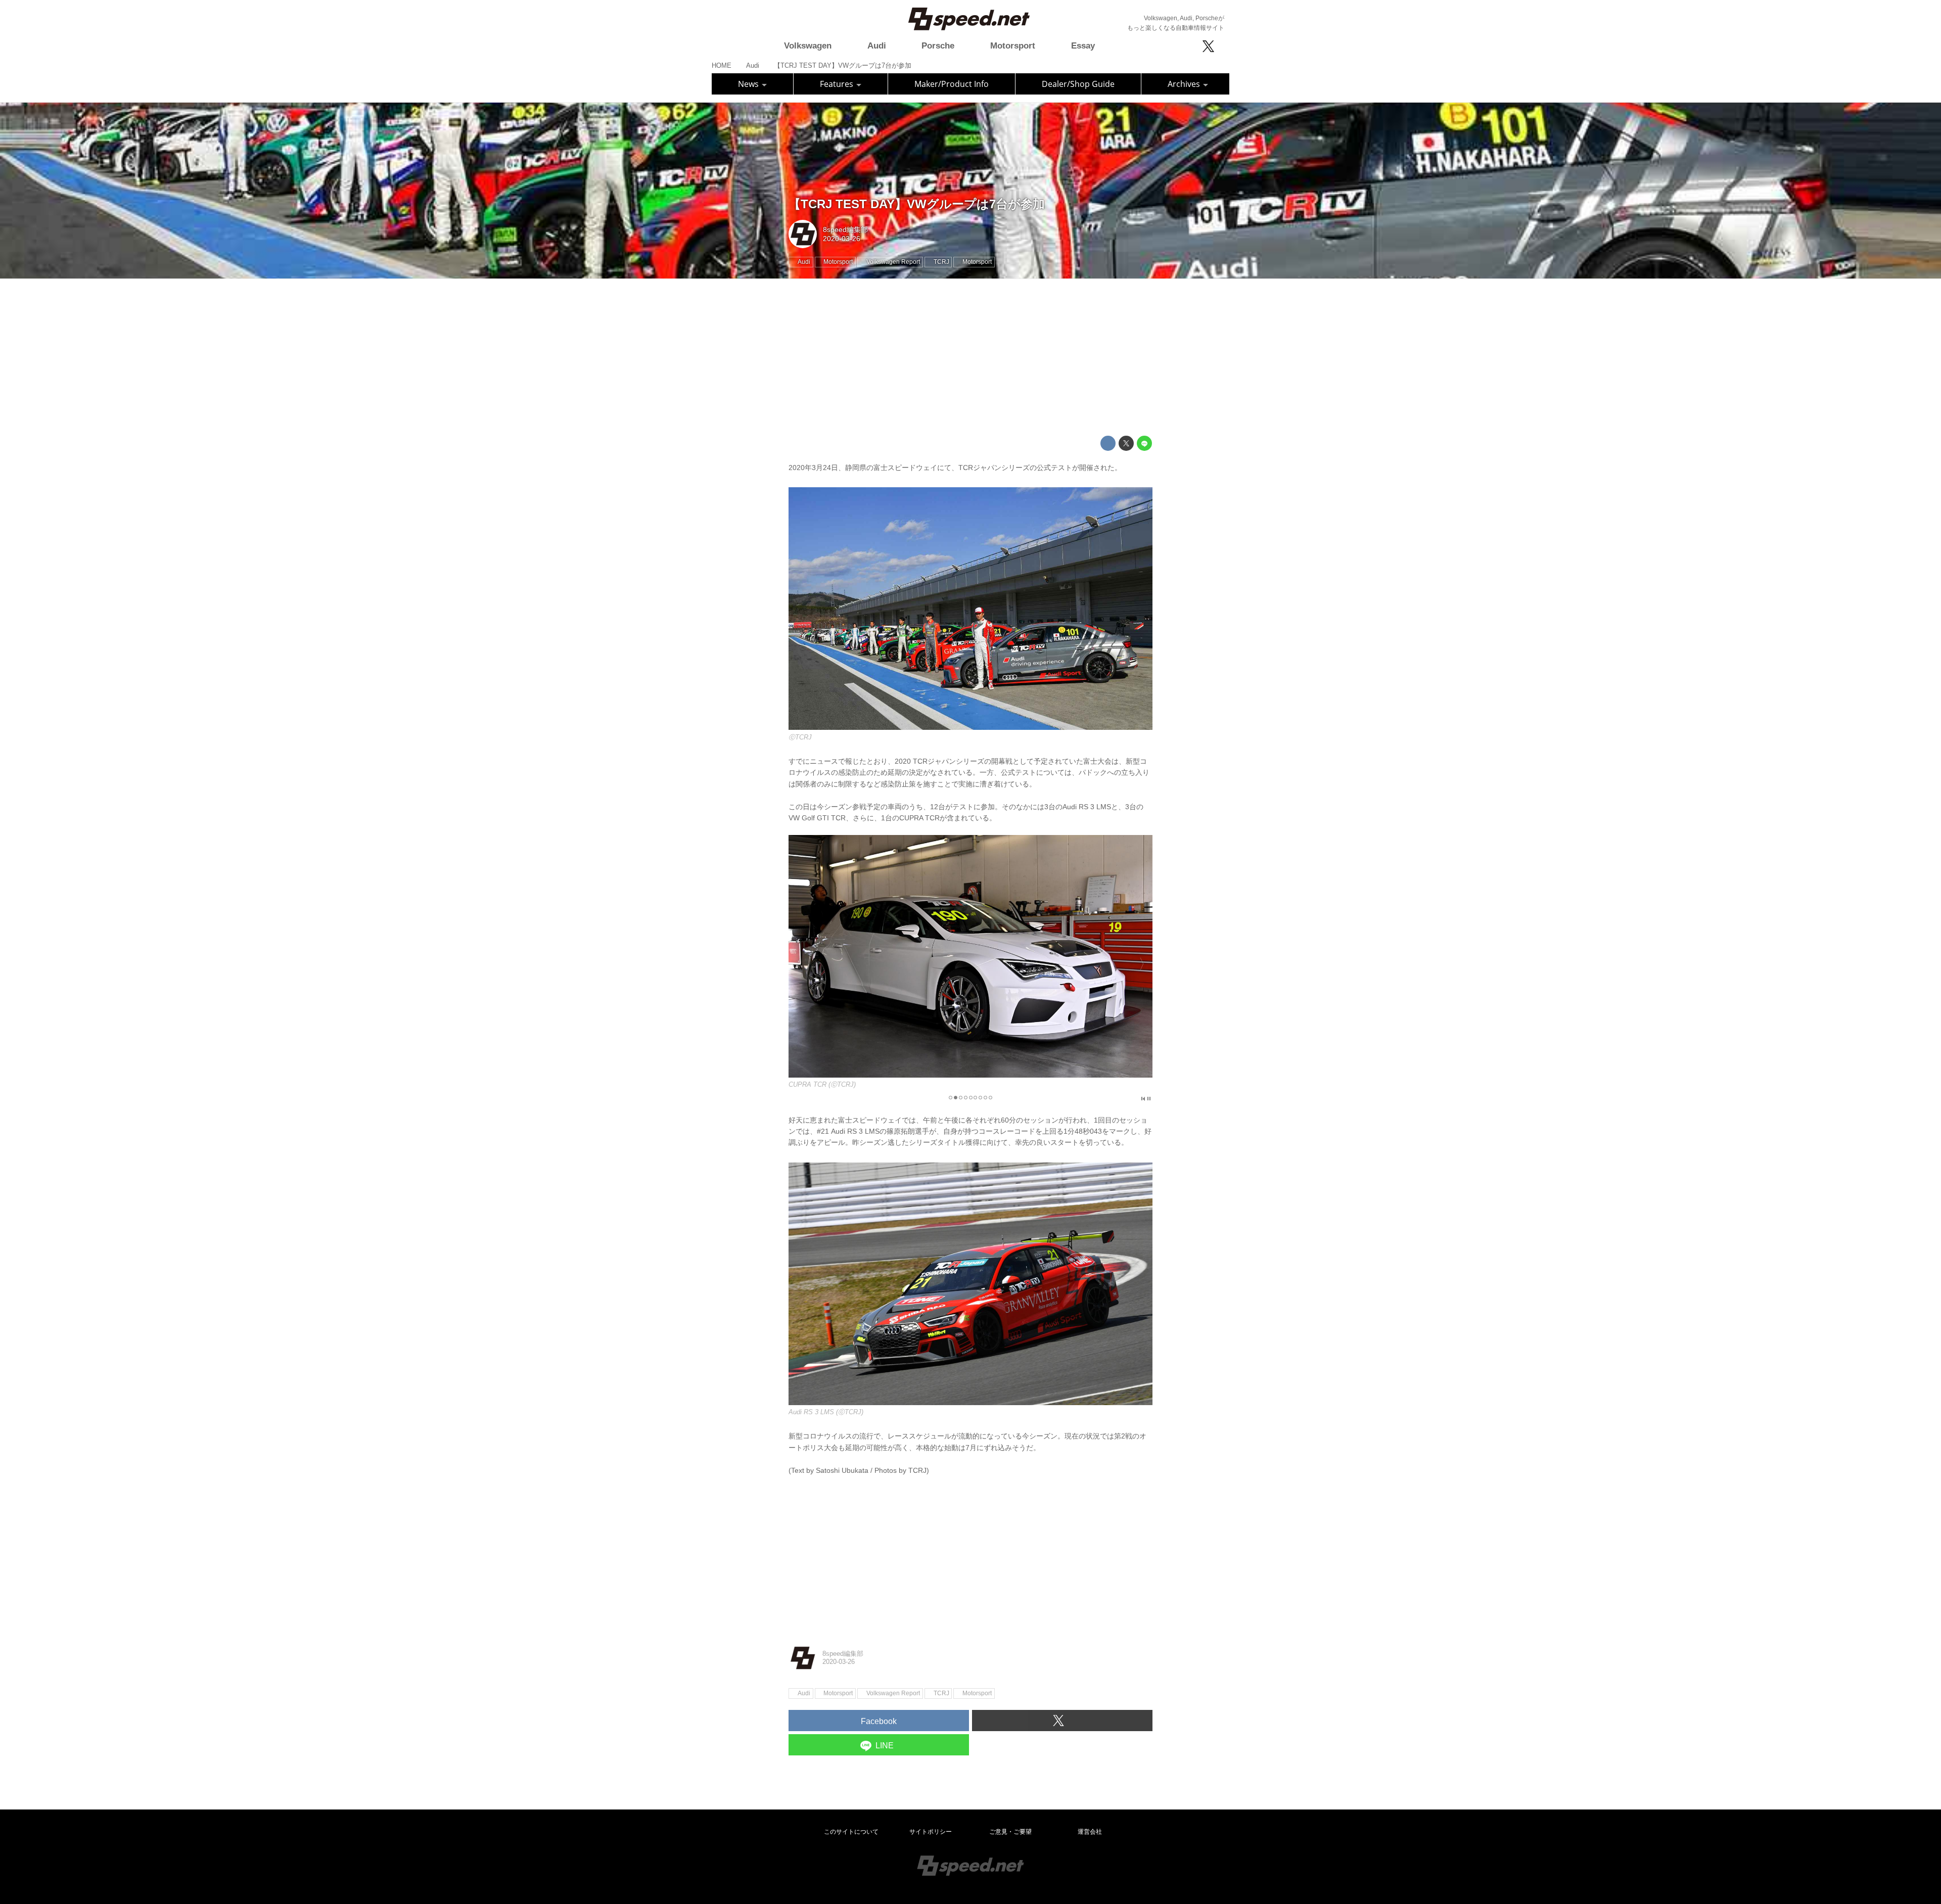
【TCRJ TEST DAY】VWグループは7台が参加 (917, 204)
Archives (1185, 84)
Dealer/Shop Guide (1078, 84)
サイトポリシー (931, 1832)
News (749, 84)
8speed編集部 (845, 229)
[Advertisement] (970, 357)
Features (838, 84)
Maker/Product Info (952, 84)
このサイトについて (851, 1832)
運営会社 (1090, 1832)
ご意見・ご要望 (1010, 1832)
